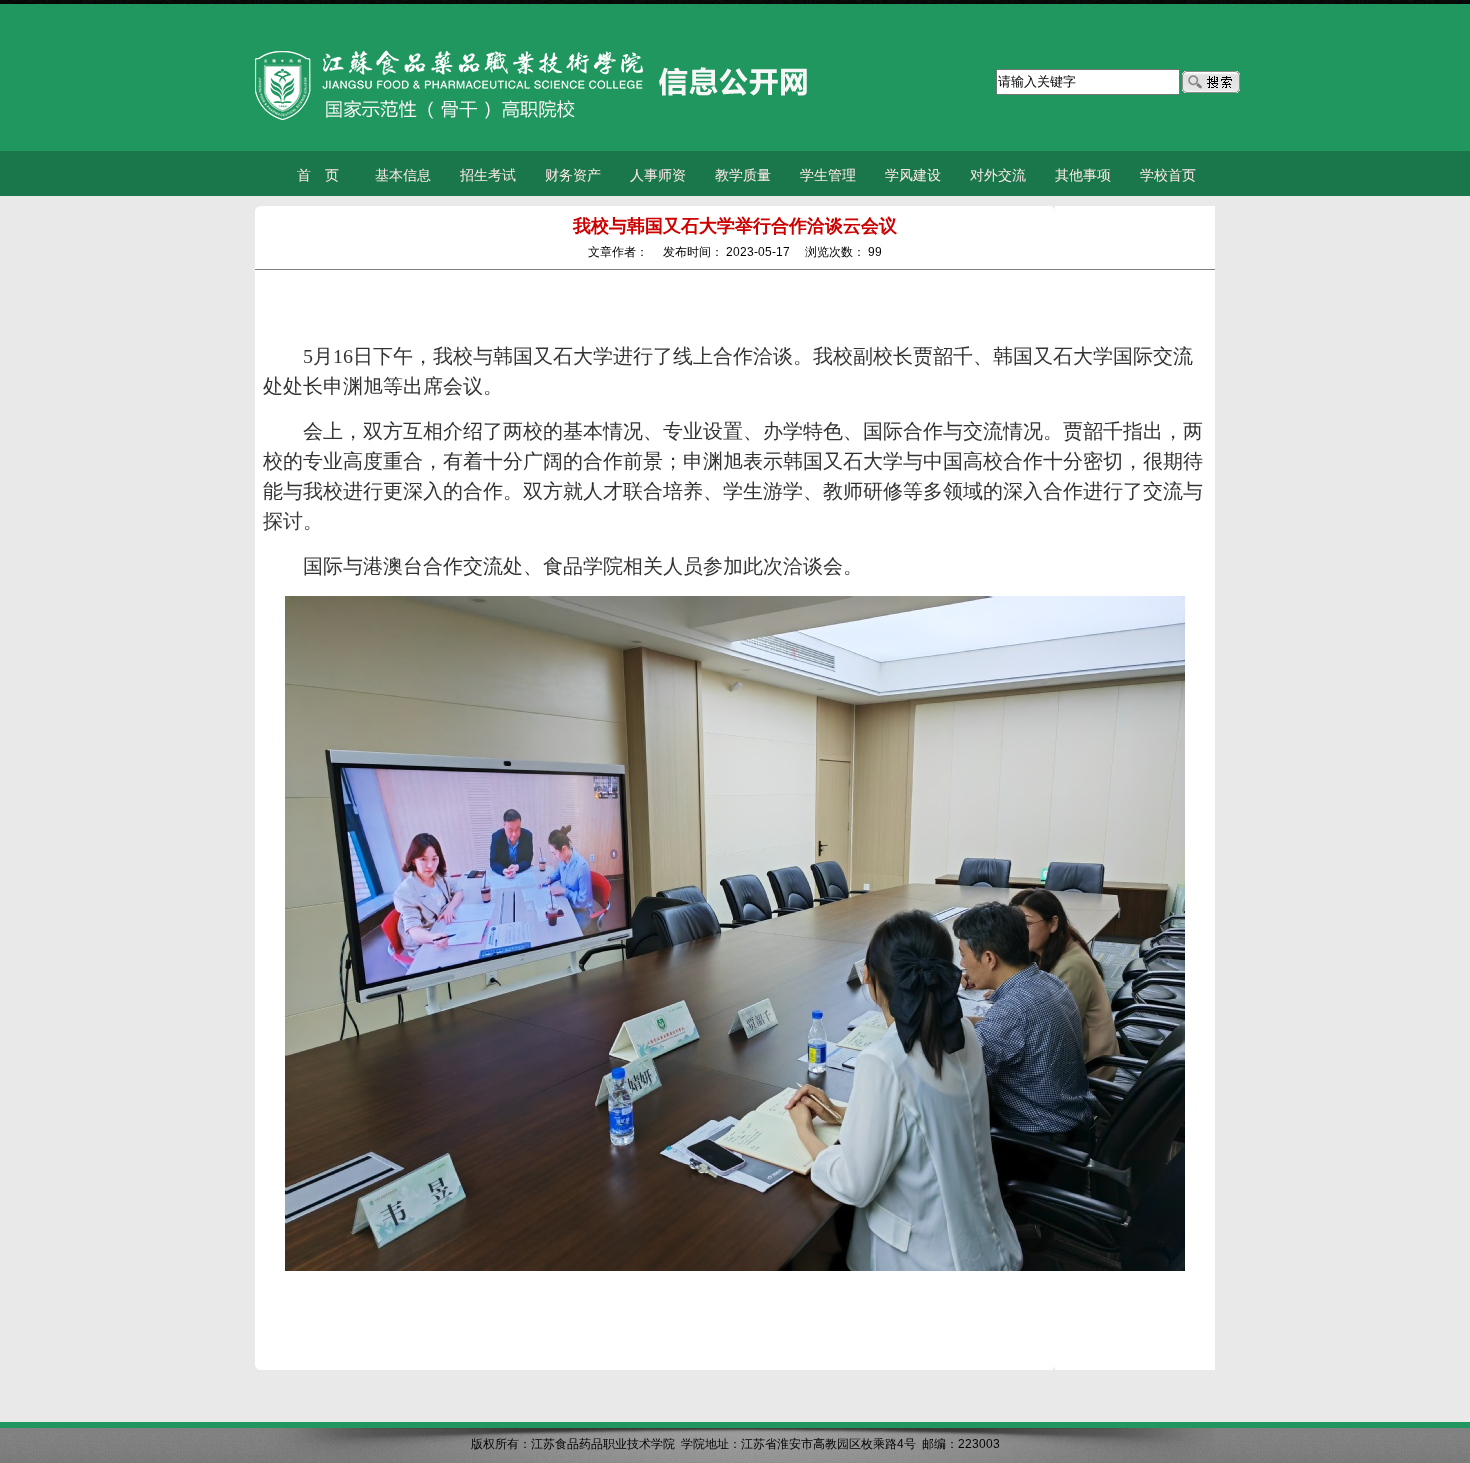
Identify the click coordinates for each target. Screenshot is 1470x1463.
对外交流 (998, 175)
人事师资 (658, 175)
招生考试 (488, 175)
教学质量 (743, 175)
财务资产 (573, 175)
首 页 (318, 175)
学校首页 (1168, 175)
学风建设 (913, 175)
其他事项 (1083, 175)
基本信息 (403, 175)
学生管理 (828, 175)
